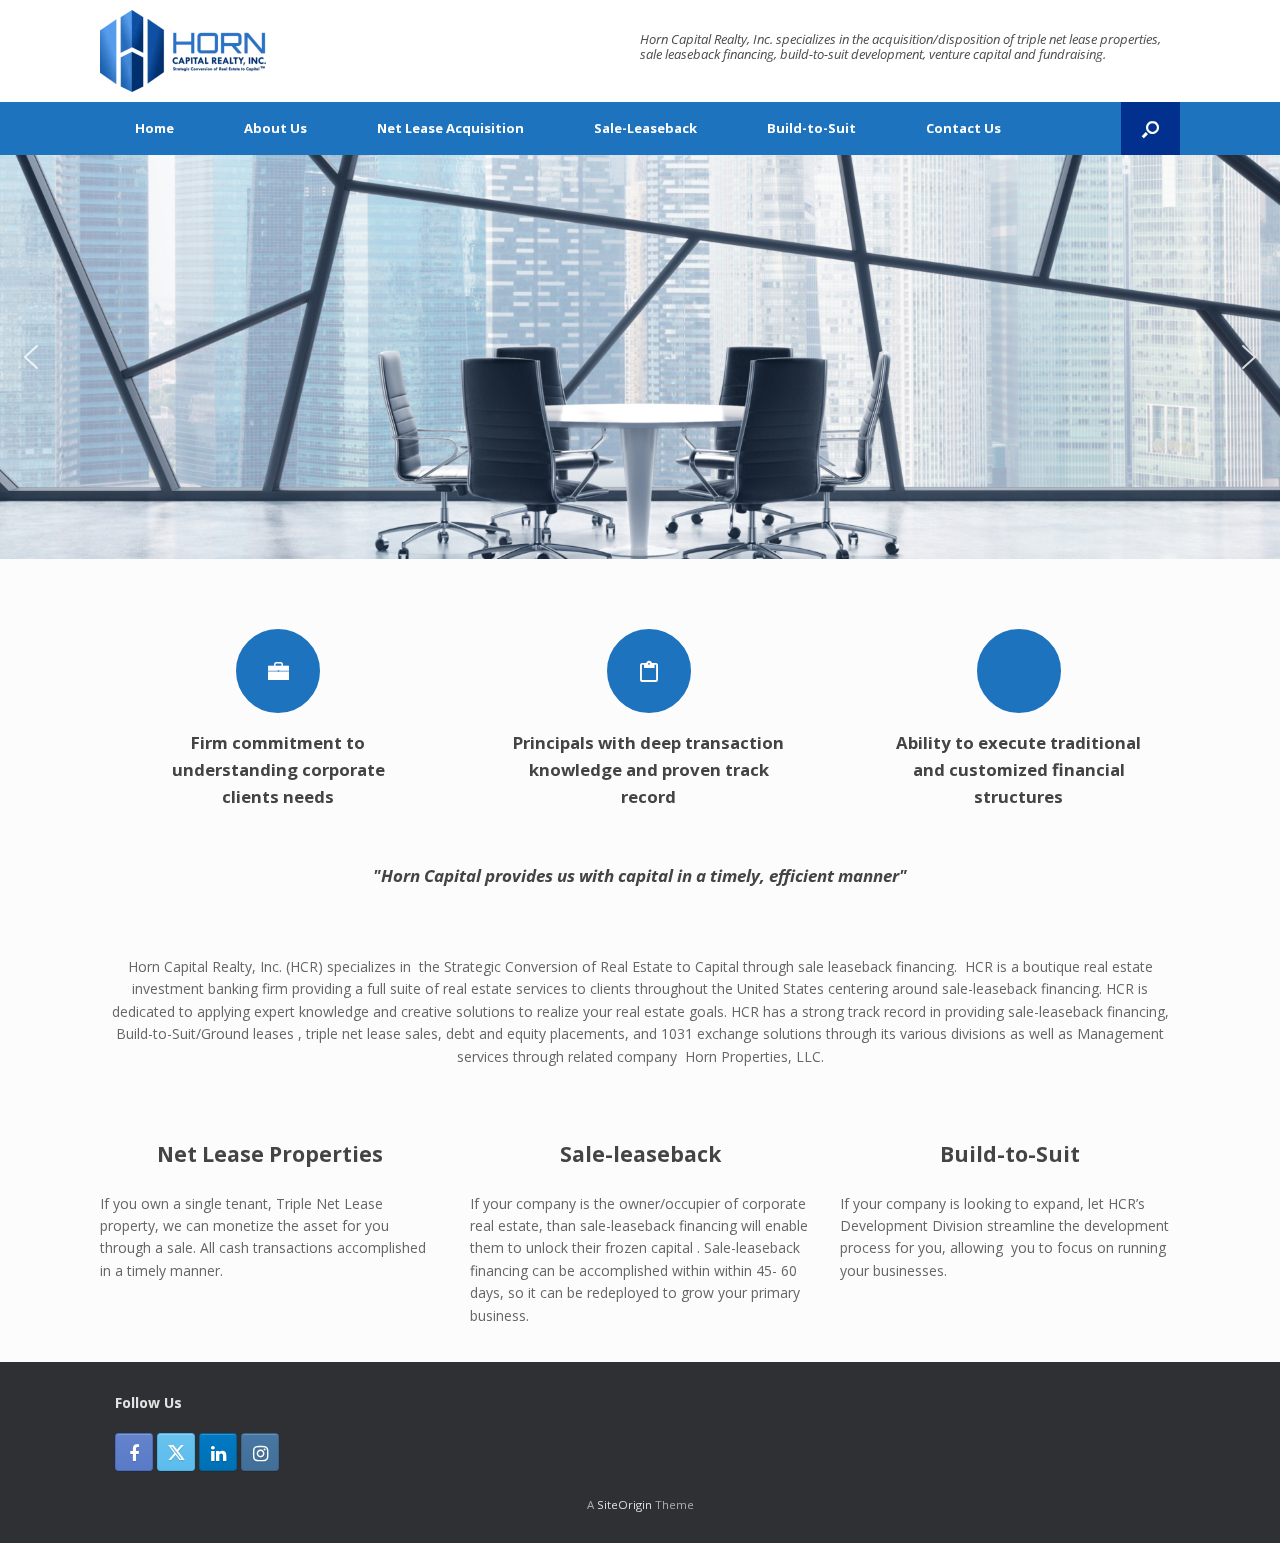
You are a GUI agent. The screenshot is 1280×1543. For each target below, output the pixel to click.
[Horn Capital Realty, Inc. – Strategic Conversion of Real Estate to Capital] (183, 51)
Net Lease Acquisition (450, 128)
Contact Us (963, 128)
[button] (1150, 128)
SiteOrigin (624, 1504)
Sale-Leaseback (645, 128)
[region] (640, 357)
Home (154, 128)
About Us (275, 128)
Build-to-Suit (811, 128)
